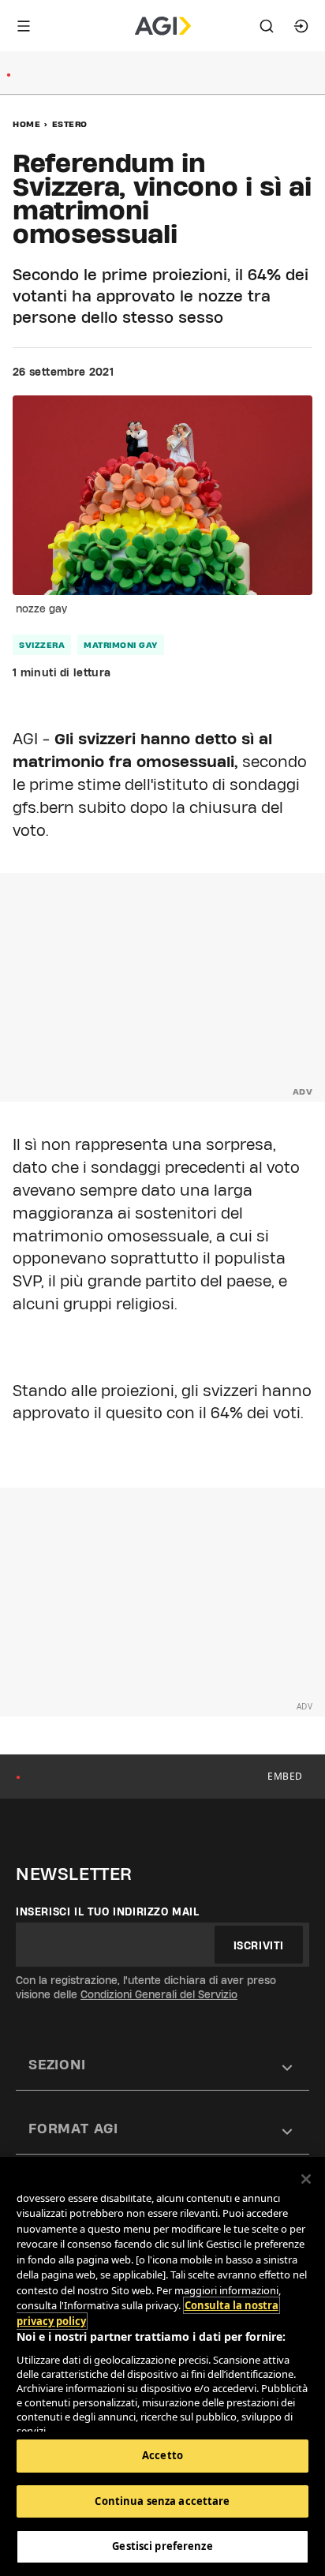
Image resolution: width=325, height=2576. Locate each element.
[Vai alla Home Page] (163, 26)
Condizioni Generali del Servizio (159, 1994)
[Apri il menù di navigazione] (24, 26)
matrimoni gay (121, 645)
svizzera (42, 645)
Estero (70, 124)
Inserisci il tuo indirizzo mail (108, 1911)
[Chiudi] (306, 2179)
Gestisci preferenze (162, 2546)
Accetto (162, 2455)
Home (26, 124)
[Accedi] (301, 26)
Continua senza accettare (162, 2501)
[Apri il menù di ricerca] (267, 26)
